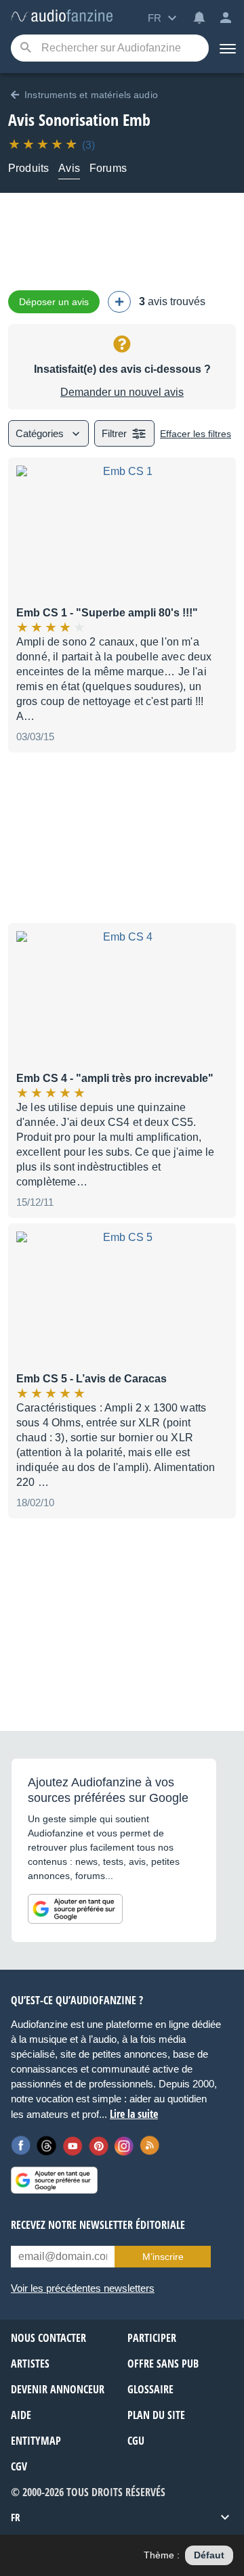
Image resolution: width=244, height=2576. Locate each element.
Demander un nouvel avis (122, 392)
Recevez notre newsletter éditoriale (98, 2225)
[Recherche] (25, 48)
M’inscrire (163, 2257)
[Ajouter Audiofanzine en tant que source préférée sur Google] (75, 1909)
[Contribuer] (119, 302)
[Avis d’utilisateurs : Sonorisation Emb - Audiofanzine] (62, 17)
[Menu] (226, 48)
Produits (28, 168)
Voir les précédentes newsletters (83, 2288)
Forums (108, 168)
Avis (69, 168)
